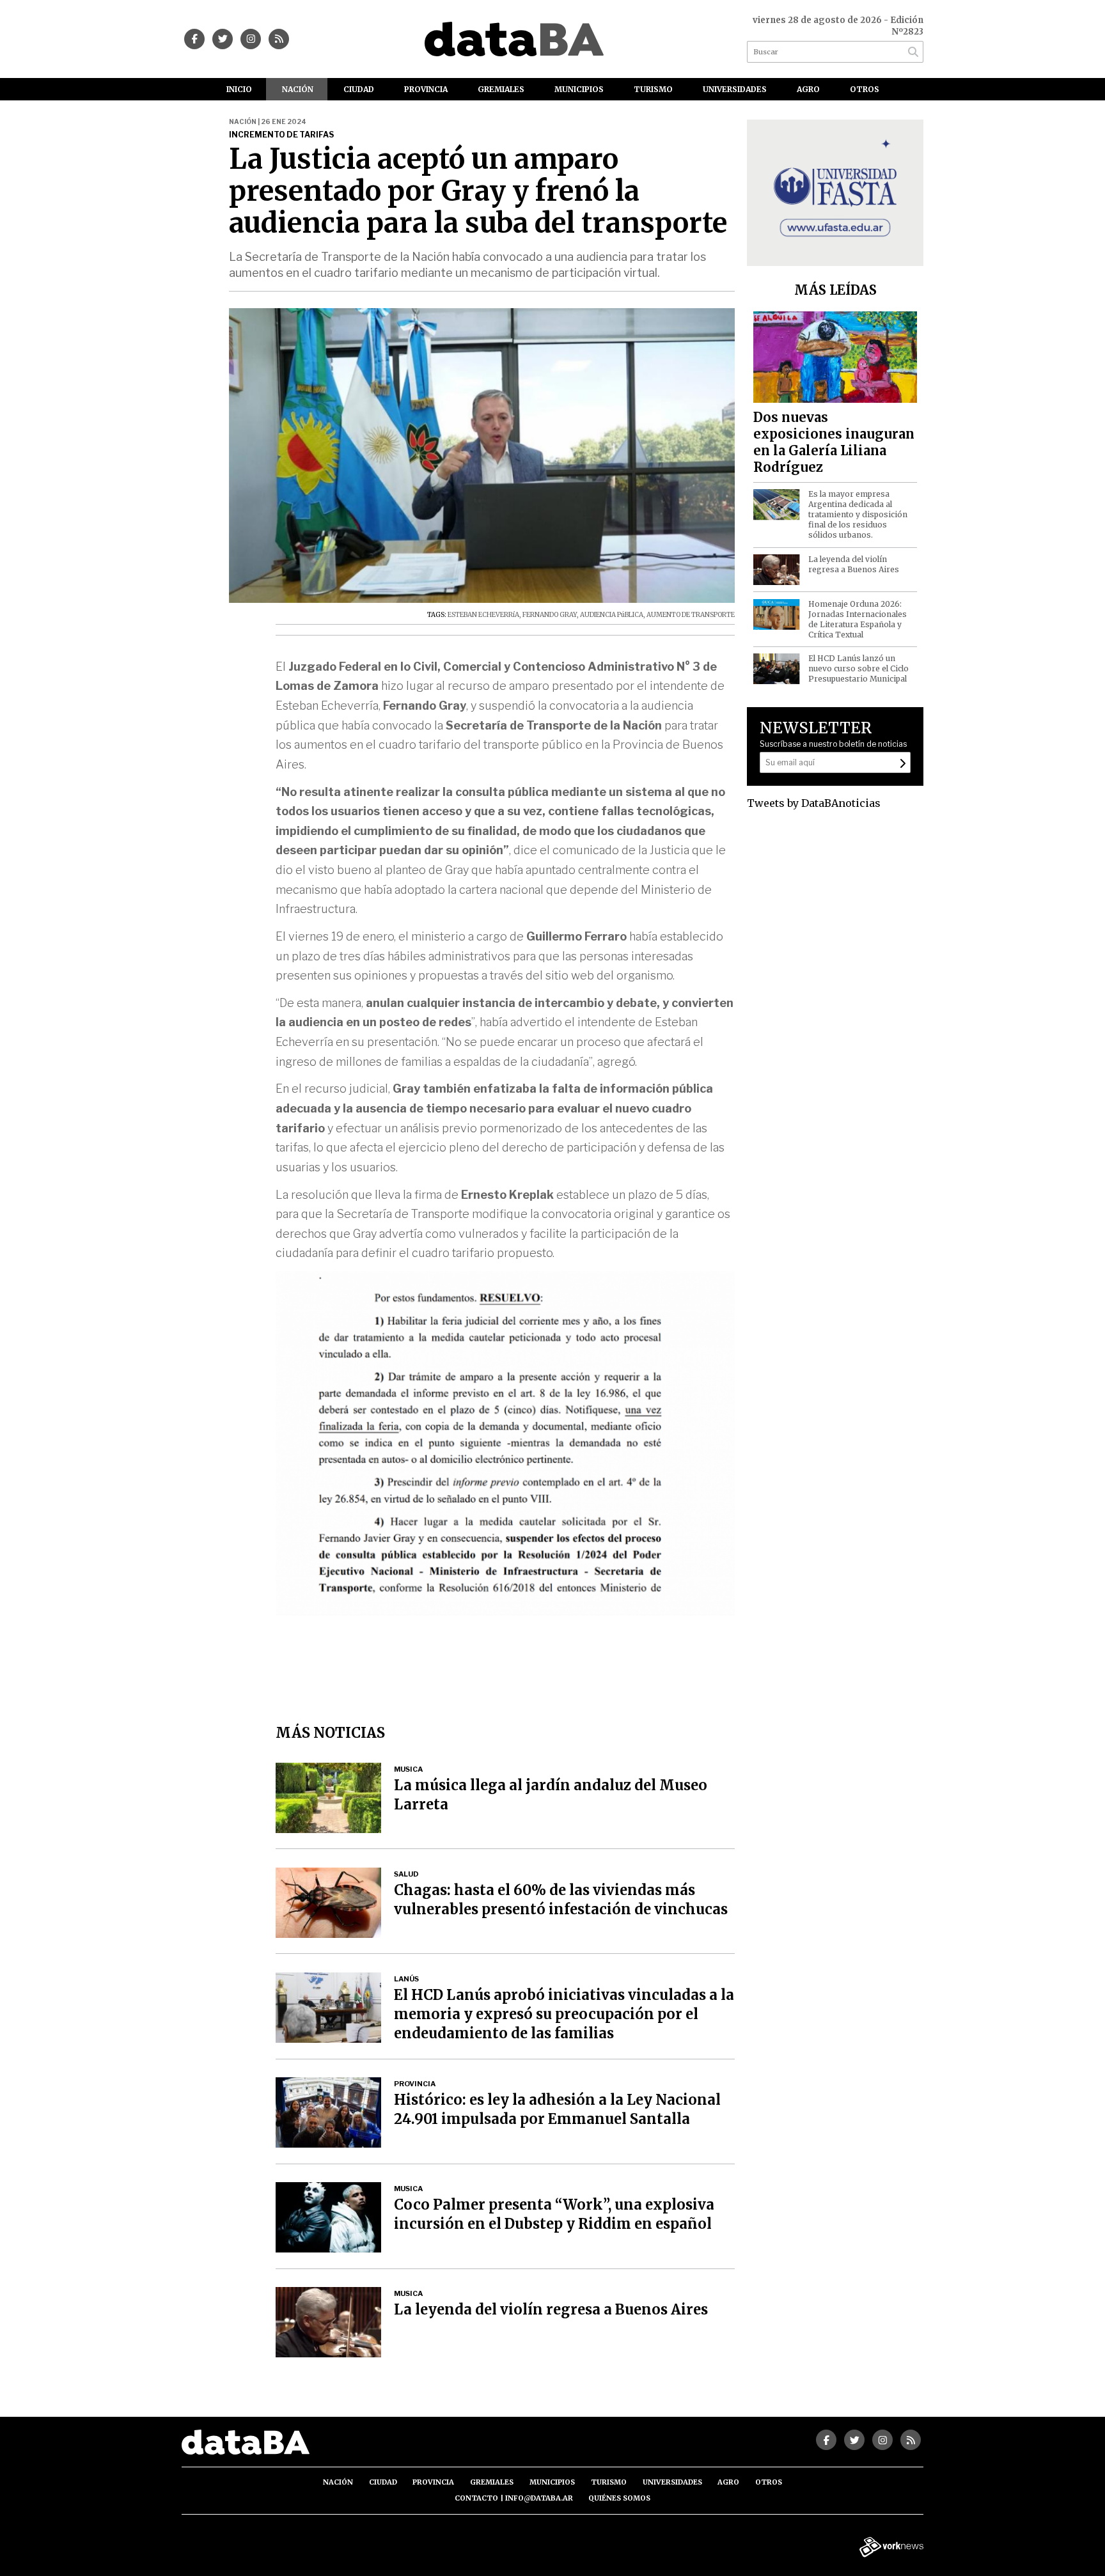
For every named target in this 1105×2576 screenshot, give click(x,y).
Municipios (579, 89)
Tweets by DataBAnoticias (814, 803)
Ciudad (359, 89)
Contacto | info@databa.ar (514, 2498)
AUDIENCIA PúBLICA (612, 615)
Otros (865, 89)
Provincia (426, 89)
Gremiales (501, 89)
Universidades (735, 89)
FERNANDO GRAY (550, 615)
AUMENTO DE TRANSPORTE (691, 615)
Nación (298, 89)
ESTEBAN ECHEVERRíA (483, 615)
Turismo (653, 89)
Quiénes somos (619, 2498)
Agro (808, 89)
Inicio (239, 89)
